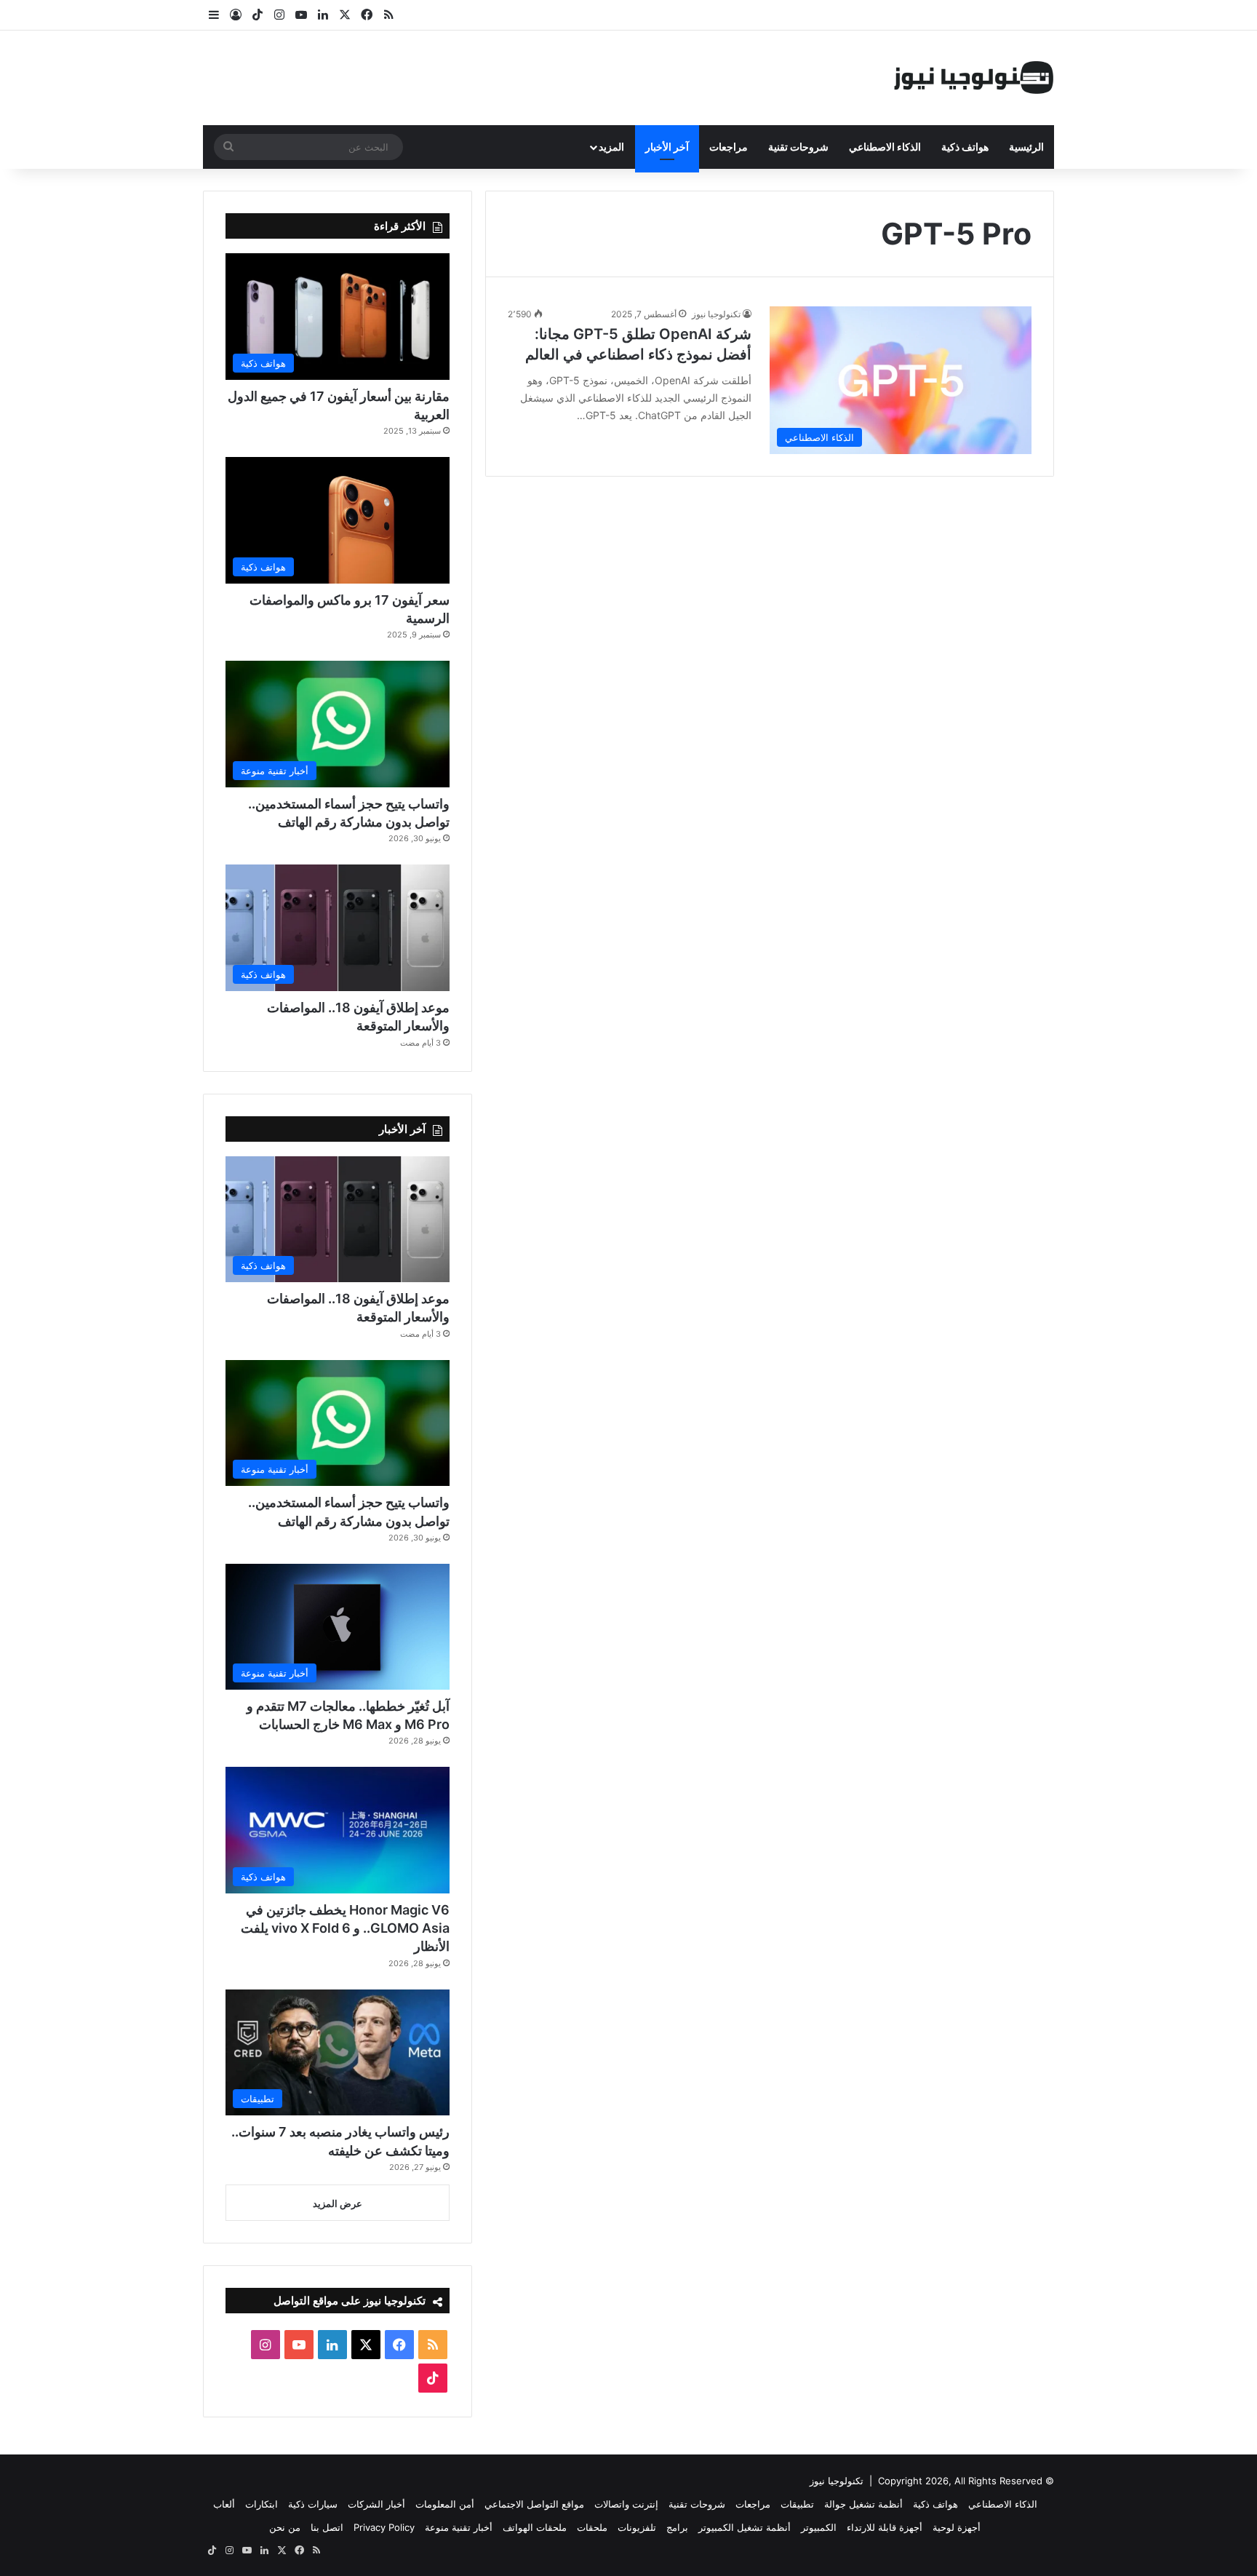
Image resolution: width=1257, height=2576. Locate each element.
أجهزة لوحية (957, 2527)
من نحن (285, 2527)
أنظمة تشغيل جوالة (863, 2504)
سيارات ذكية (313, 2504)
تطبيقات (797, 2504)
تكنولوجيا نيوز (716, 314)
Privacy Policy (384, 2527)
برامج (677, 2527)
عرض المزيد (338, 2203)
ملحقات (592, 2527)
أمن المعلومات (445, 2504)
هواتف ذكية (965, 147)
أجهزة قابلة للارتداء (885, 2527)
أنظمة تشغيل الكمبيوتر (745, 2527)
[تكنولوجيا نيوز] (974, 78)
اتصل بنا (327, 2527)
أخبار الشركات (376, 2504)
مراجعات (729, 147)
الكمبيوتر (819, 2527)
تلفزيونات (637, 2527)
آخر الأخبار (667, 147)
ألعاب (224, 2504)
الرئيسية (1026, 147)
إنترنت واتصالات (626, 2504)
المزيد (611, 147)
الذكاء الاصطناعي (885, 147)
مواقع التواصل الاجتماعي (534, 2504)
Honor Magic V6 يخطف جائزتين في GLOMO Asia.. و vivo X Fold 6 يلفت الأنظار (345, 1928)
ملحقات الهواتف (535, 2527)
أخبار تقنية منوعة (459, 2527)
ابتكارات (262, 2504)
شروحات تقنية (798, 147)
